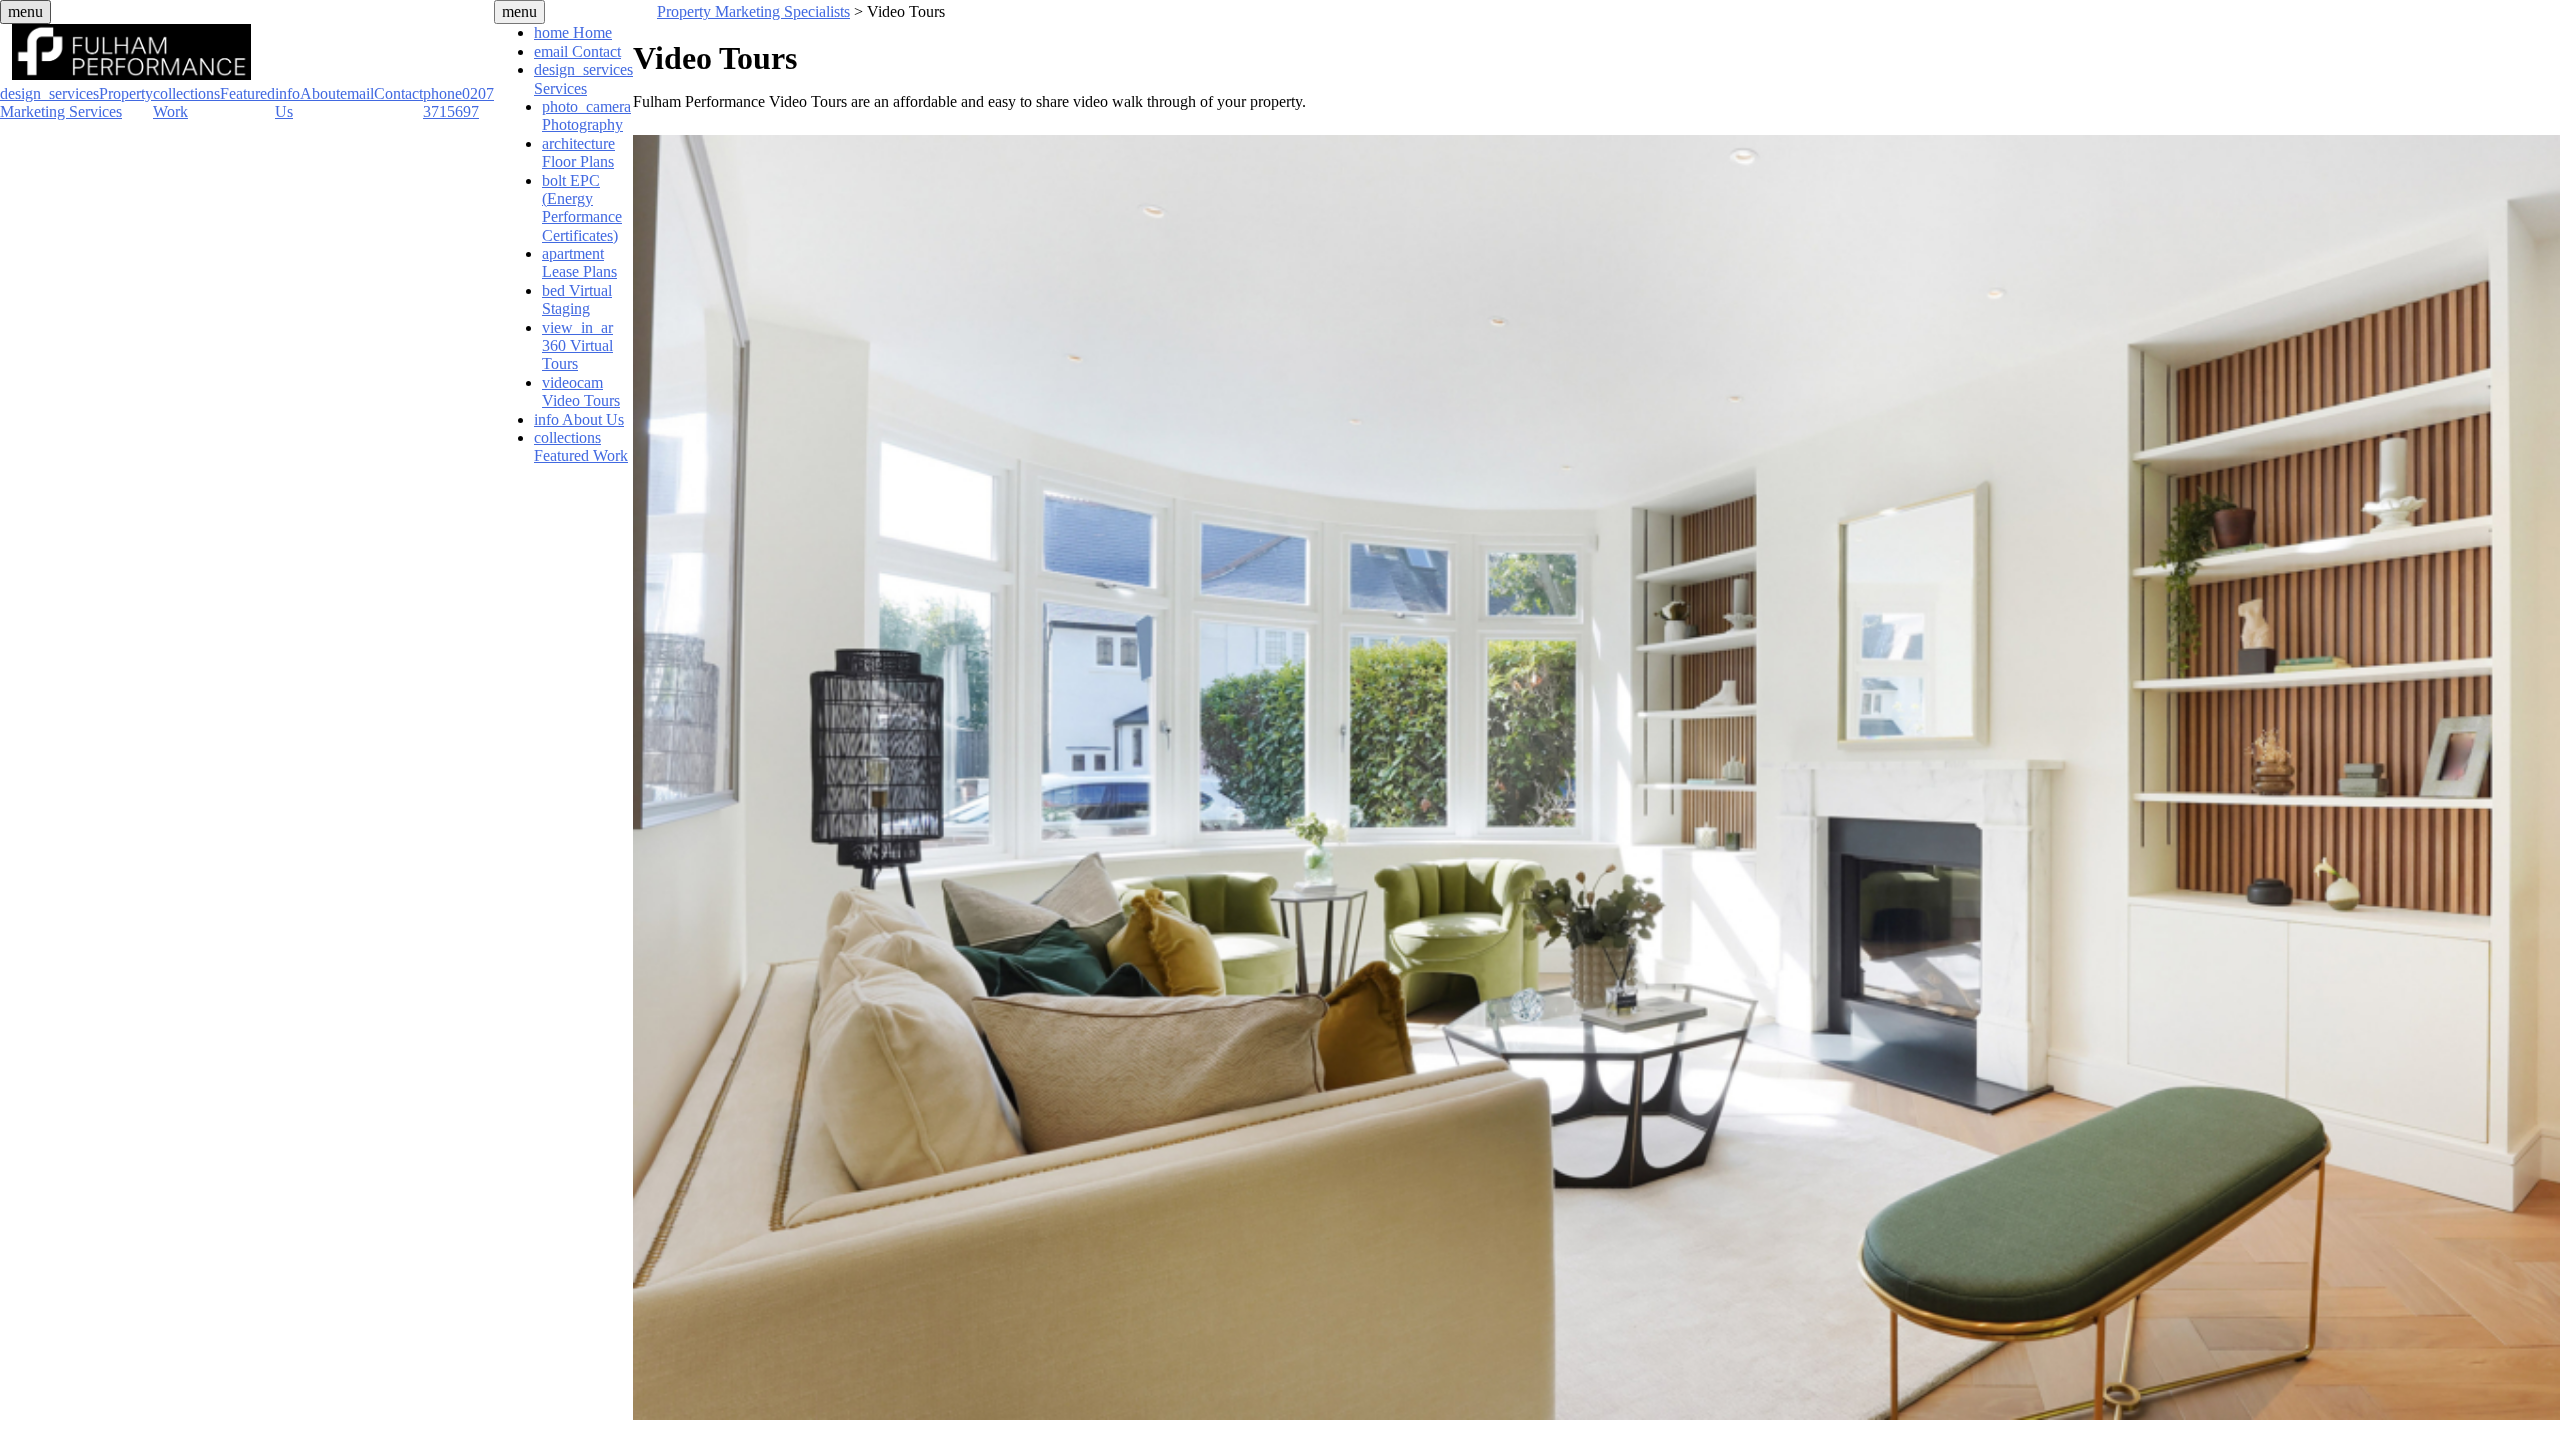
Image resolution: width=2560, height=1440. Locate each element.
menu (25, 11)
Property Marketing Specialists (753, 11)
